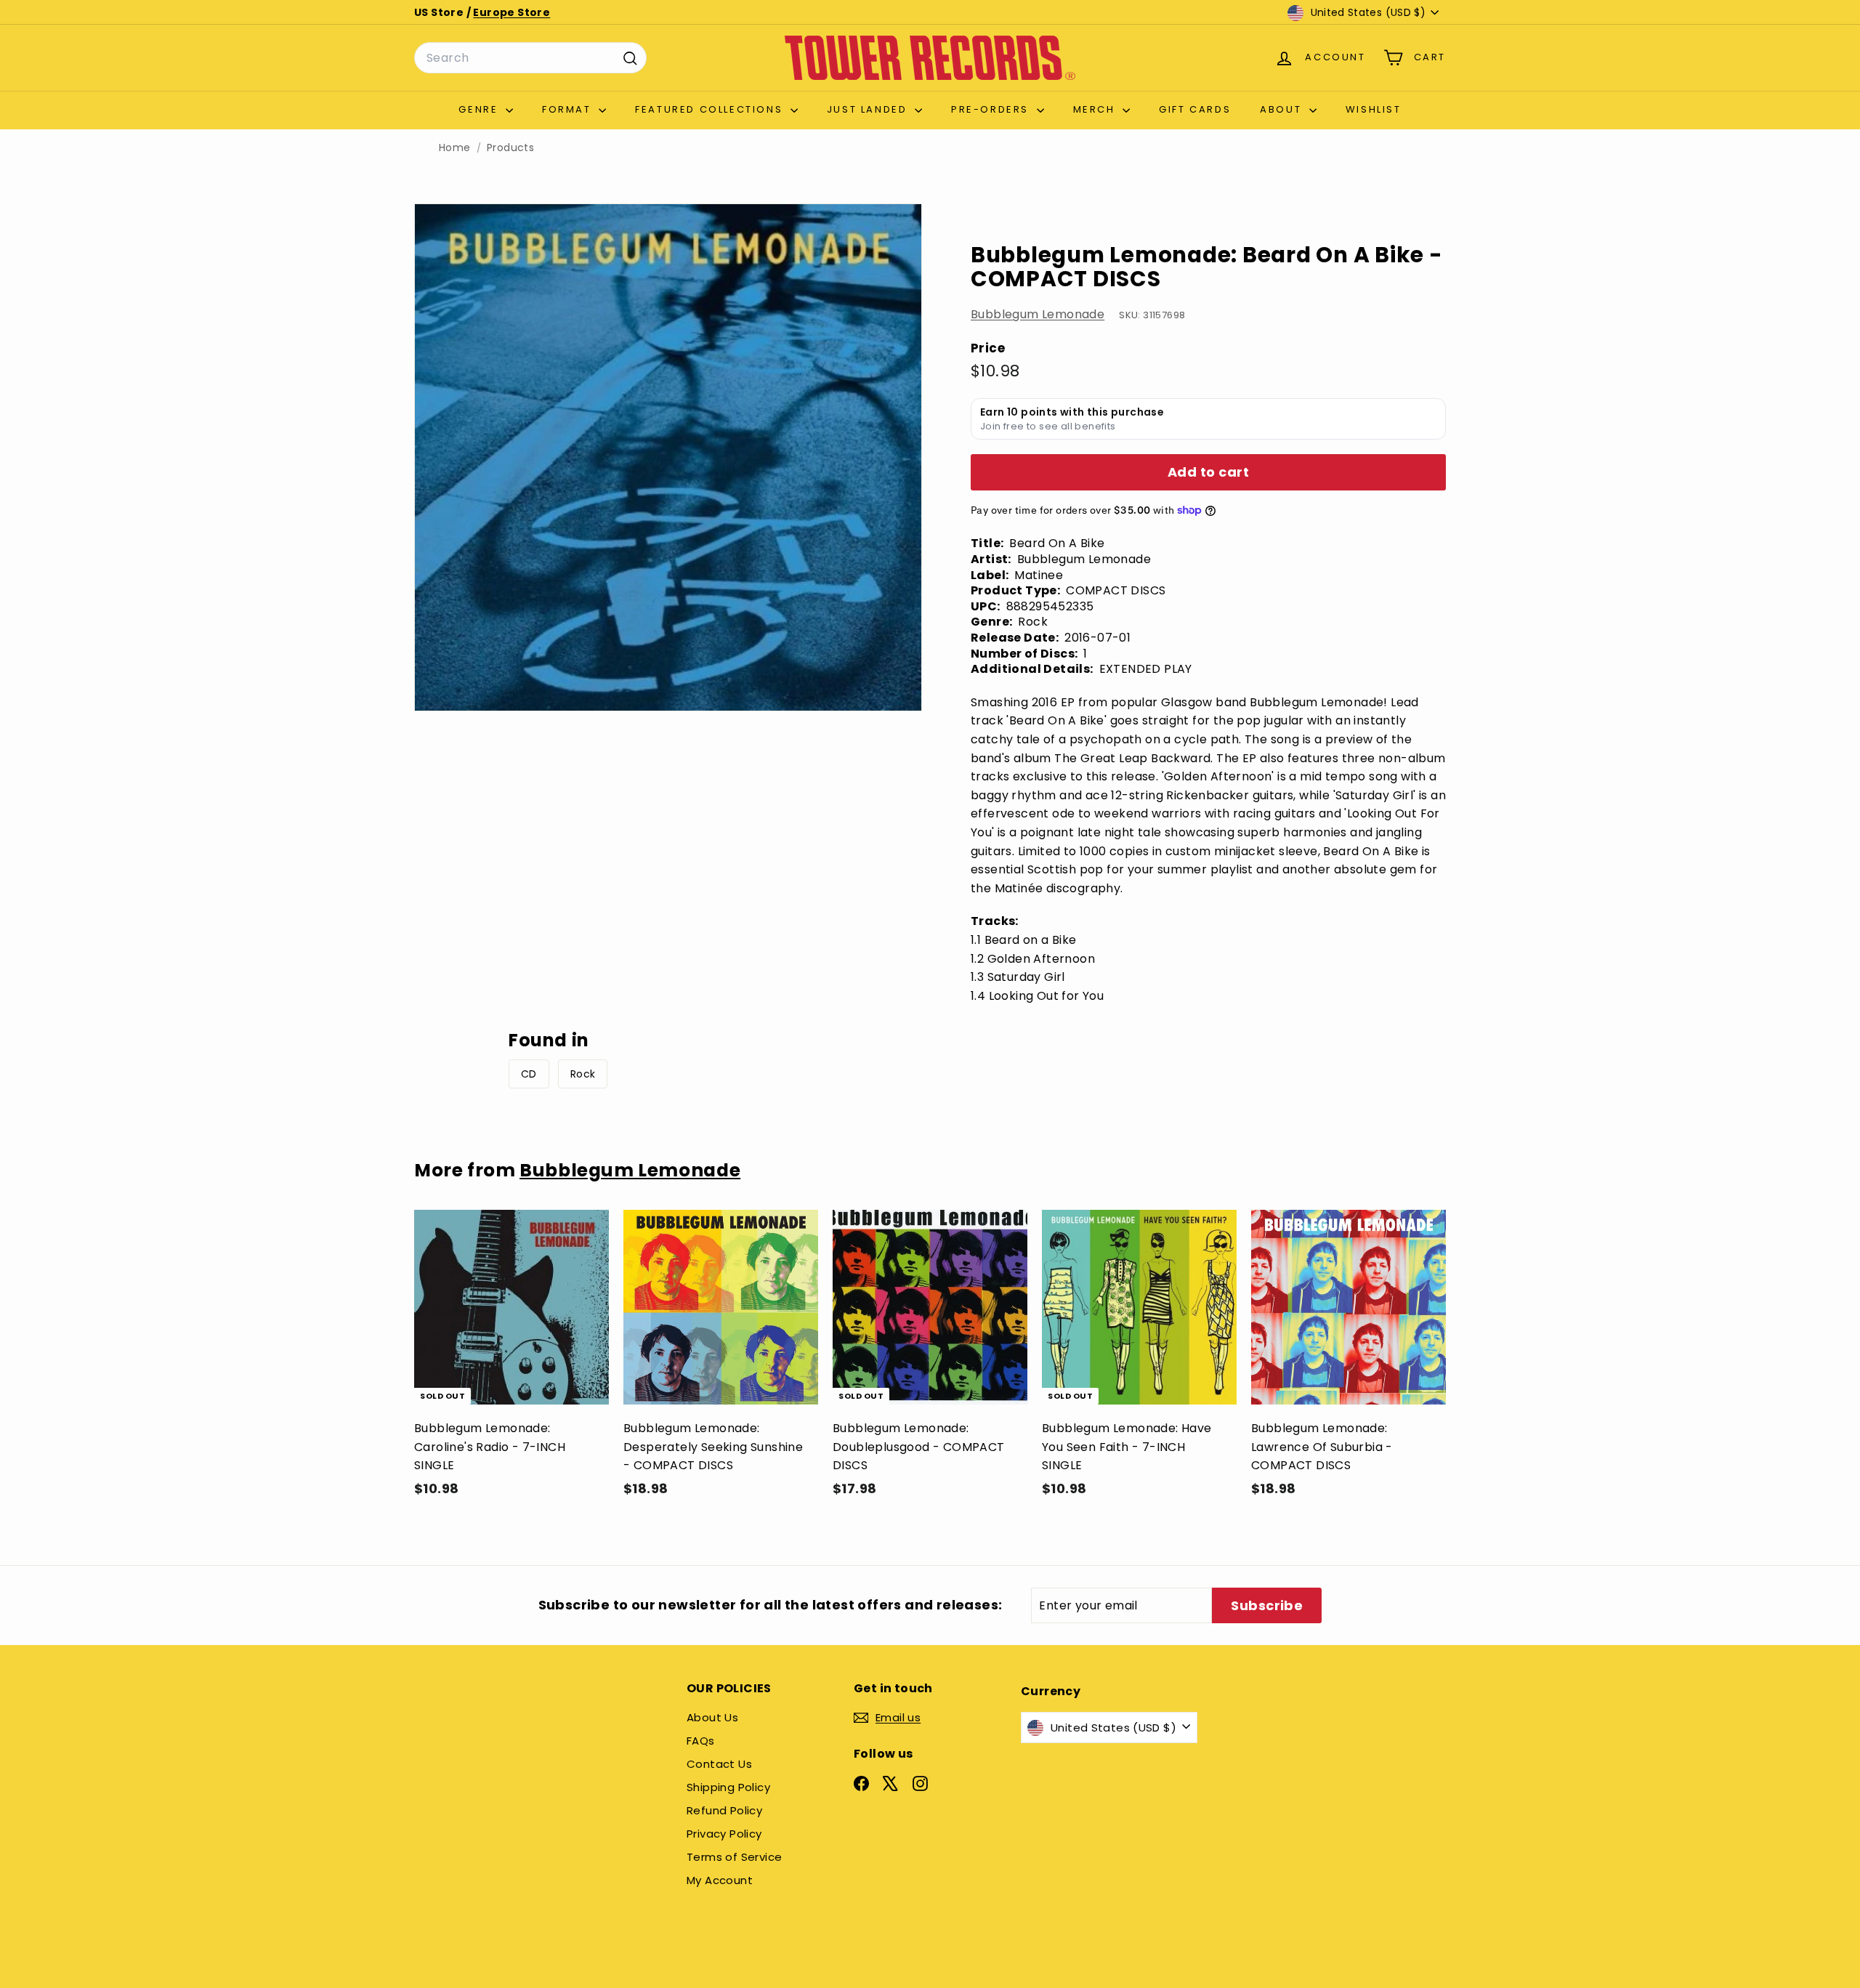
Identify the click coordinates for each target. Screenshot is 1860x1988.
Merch (1096, 109)
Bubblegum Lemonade (1038, 314)
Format (569, 109)
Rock (583, 1074)
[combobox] (530, 58)
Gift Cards (1195, 109)
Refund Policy (724, 1810)
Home (455, 148)
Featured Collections (711, 109)
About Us (712, 1717)
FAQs (701, 1741)
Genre (480, 109)
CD (529, 1074)
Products (510, 148)
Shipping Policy (728, 1787)
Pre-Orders (992, 109)
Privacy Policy (724, 1834)
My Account (720, 1880)
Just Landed (869, 109)
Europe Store (511, 12)
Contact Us (719, 1764)
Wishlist (1374, 109)
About (1283, 109)
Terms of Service (734, 1857)
